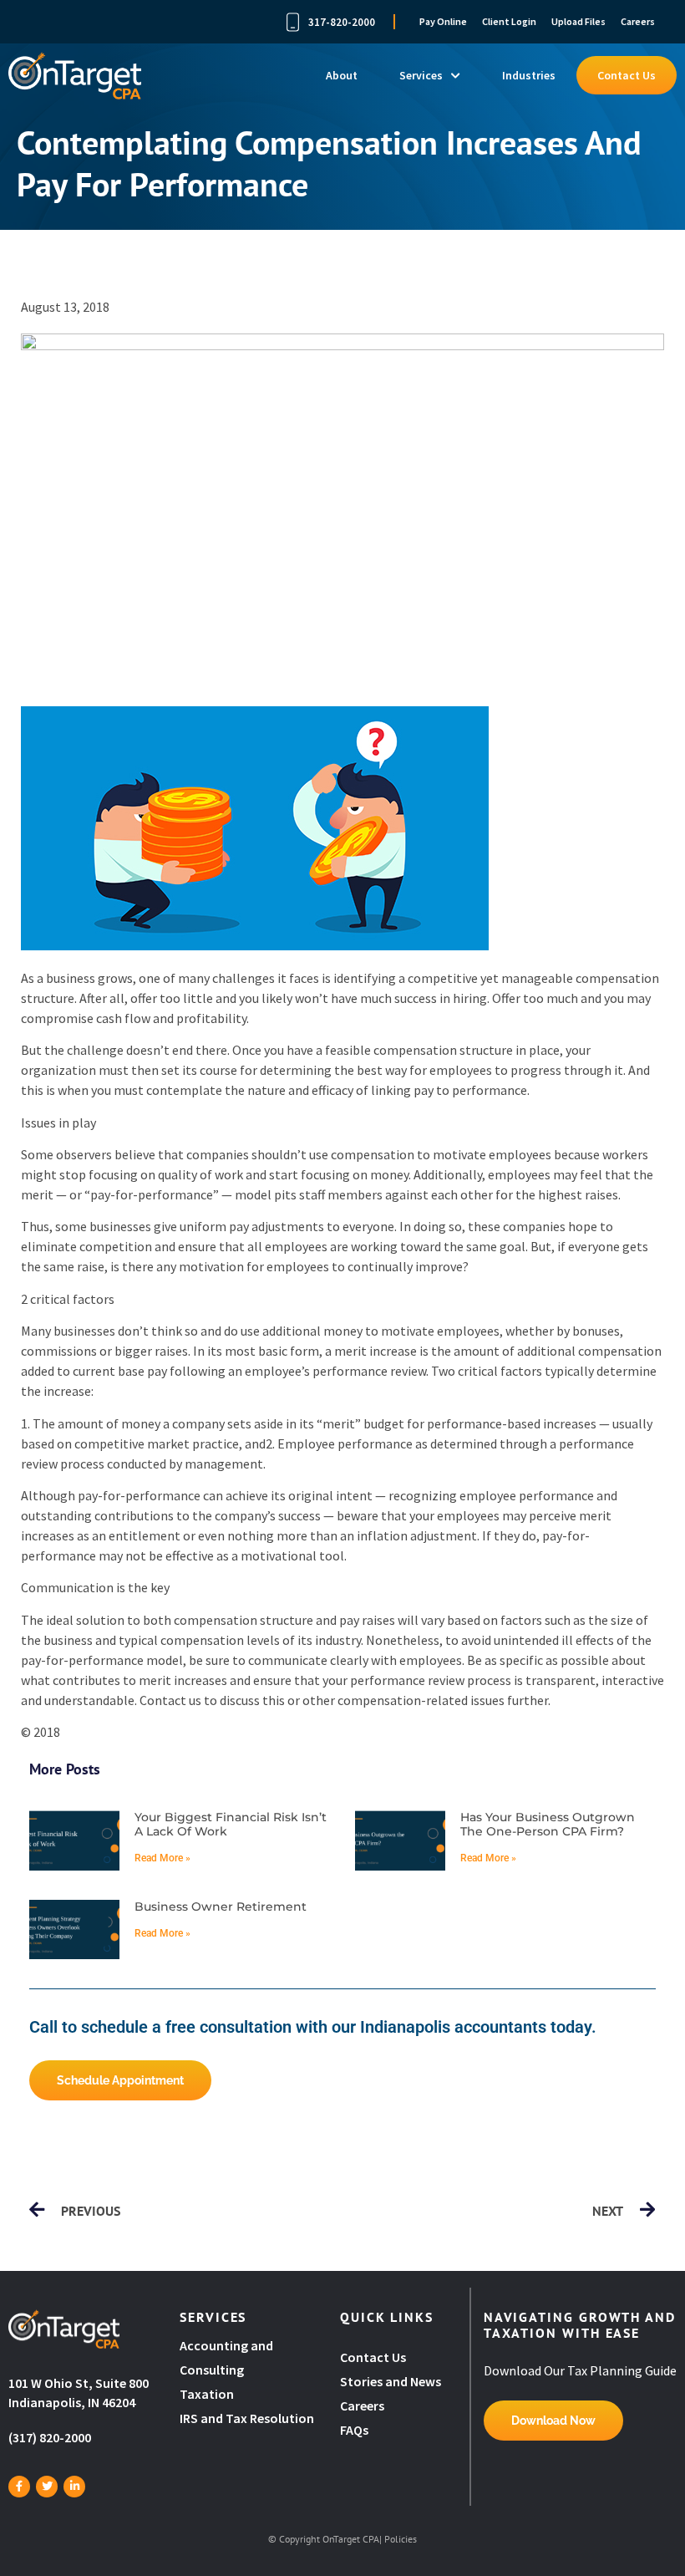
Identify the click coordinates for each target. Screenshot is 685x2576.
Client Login (509, 21)
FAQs (354, 2430)
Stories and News (391, 2381)
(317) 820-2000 (50, 2437)
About (342, 75)
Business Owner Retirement (221, 1907)
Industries (529, 75)
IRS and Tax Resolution (247, 2418)
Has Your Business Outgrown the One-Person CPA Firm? (548, 1824)
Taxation (207, 2394)
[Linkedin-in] (74, 2487)
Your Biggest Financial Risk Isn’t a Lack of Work (231, 1824)
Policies (401, 2539)
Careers (638, 21)
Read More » (162, 1858)
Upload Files (578, 21)
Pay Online (443, 21)
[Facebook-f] (19, 2487)
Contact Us (627, 75)
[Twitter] (47, 2487)
